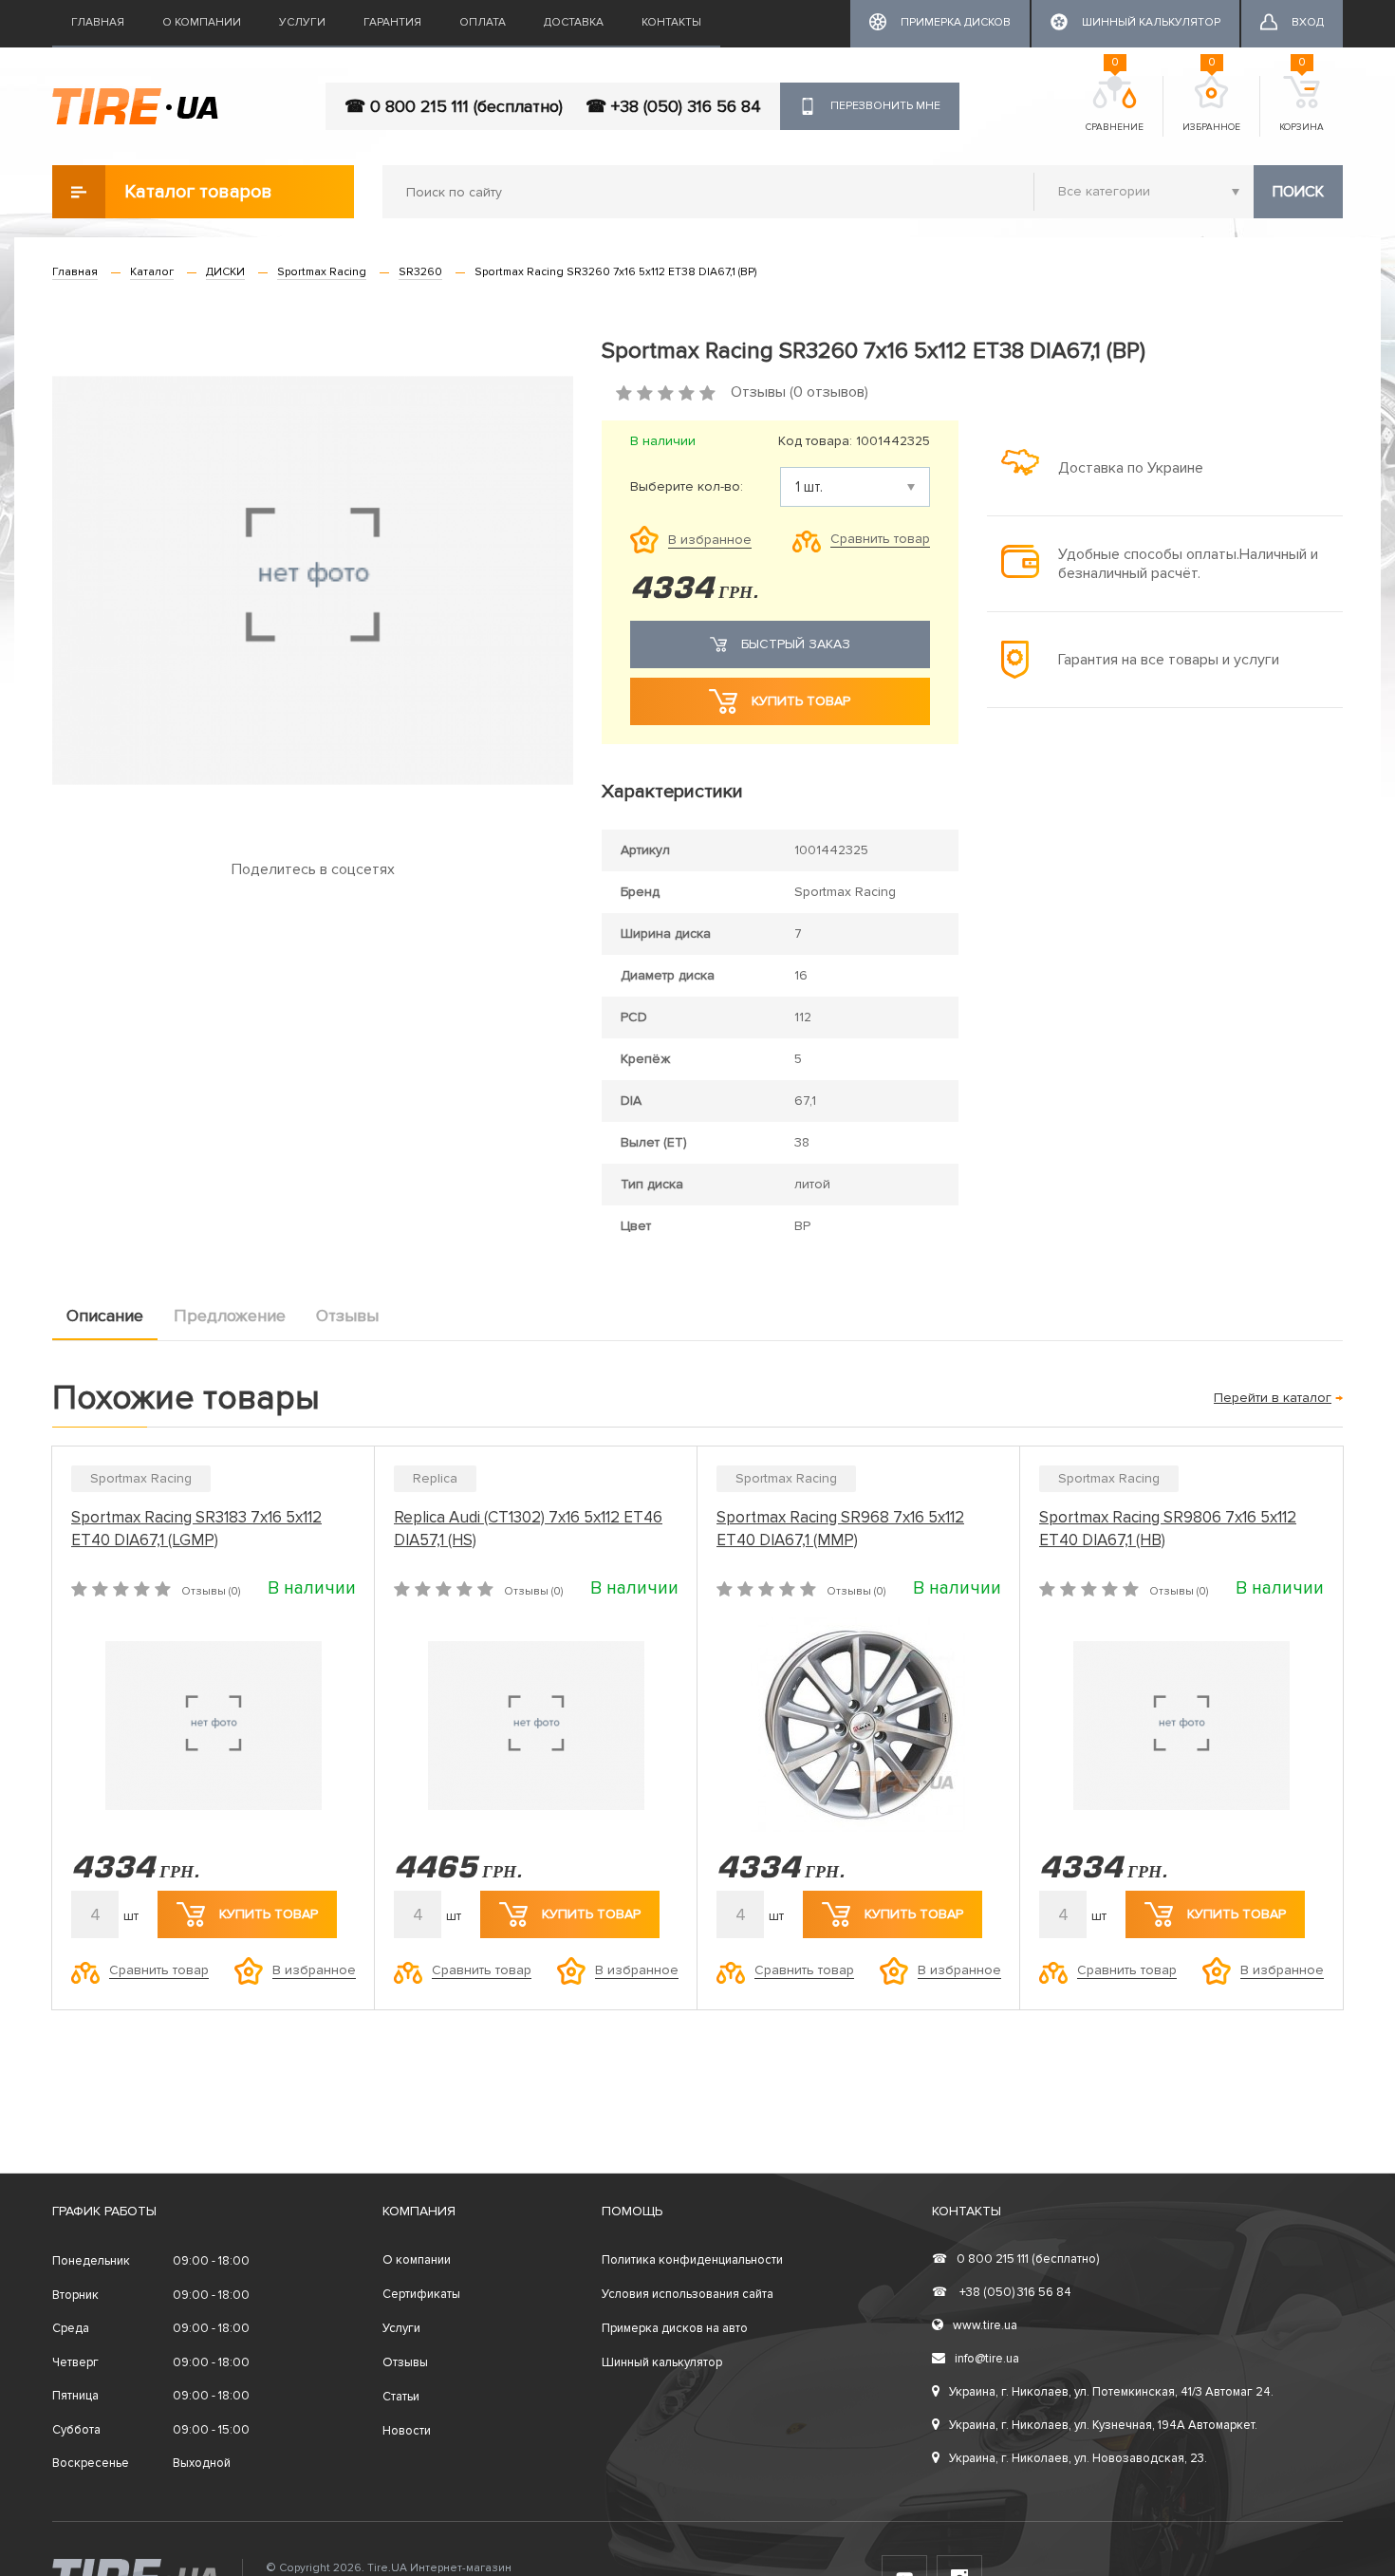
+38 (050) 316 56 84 (1002, 2292)
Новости (407, 2431)
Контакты (671, 22)
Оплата (483, 22)
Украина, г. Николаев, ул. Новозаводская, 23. (1078, 2458)
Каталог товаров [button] (198, 192)
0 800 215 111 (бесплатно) (1015, 2259)
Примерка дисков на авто (675, 2328)
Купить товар (801, 701)
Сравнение (1115, 104)
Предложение (230, 1316)
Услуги (302, 22)
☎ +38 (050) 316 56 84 (673, 106)
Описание (105, 1316)
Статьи (401, 2397)
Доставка (574, 22)
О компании (202, 22)
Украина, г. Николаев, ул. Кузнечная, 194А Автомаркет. (1103, 2425)
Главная (98, 22)
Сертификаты (421, 2294)
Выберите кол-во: (687, 487)
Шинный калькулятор (662, 2362)
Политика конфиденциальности (692, 2260)
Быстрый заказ (796, 644)
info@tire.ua (987, 2359)
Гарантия (392, 22)
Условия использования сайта (688, 2294)
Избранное (1211, 104)
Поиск (1298, 192)
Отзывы (347, 1316)
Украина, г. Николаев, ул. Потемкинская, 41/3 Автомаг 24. (1111, 2392)
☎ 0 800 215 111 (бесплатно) (454, 106)
